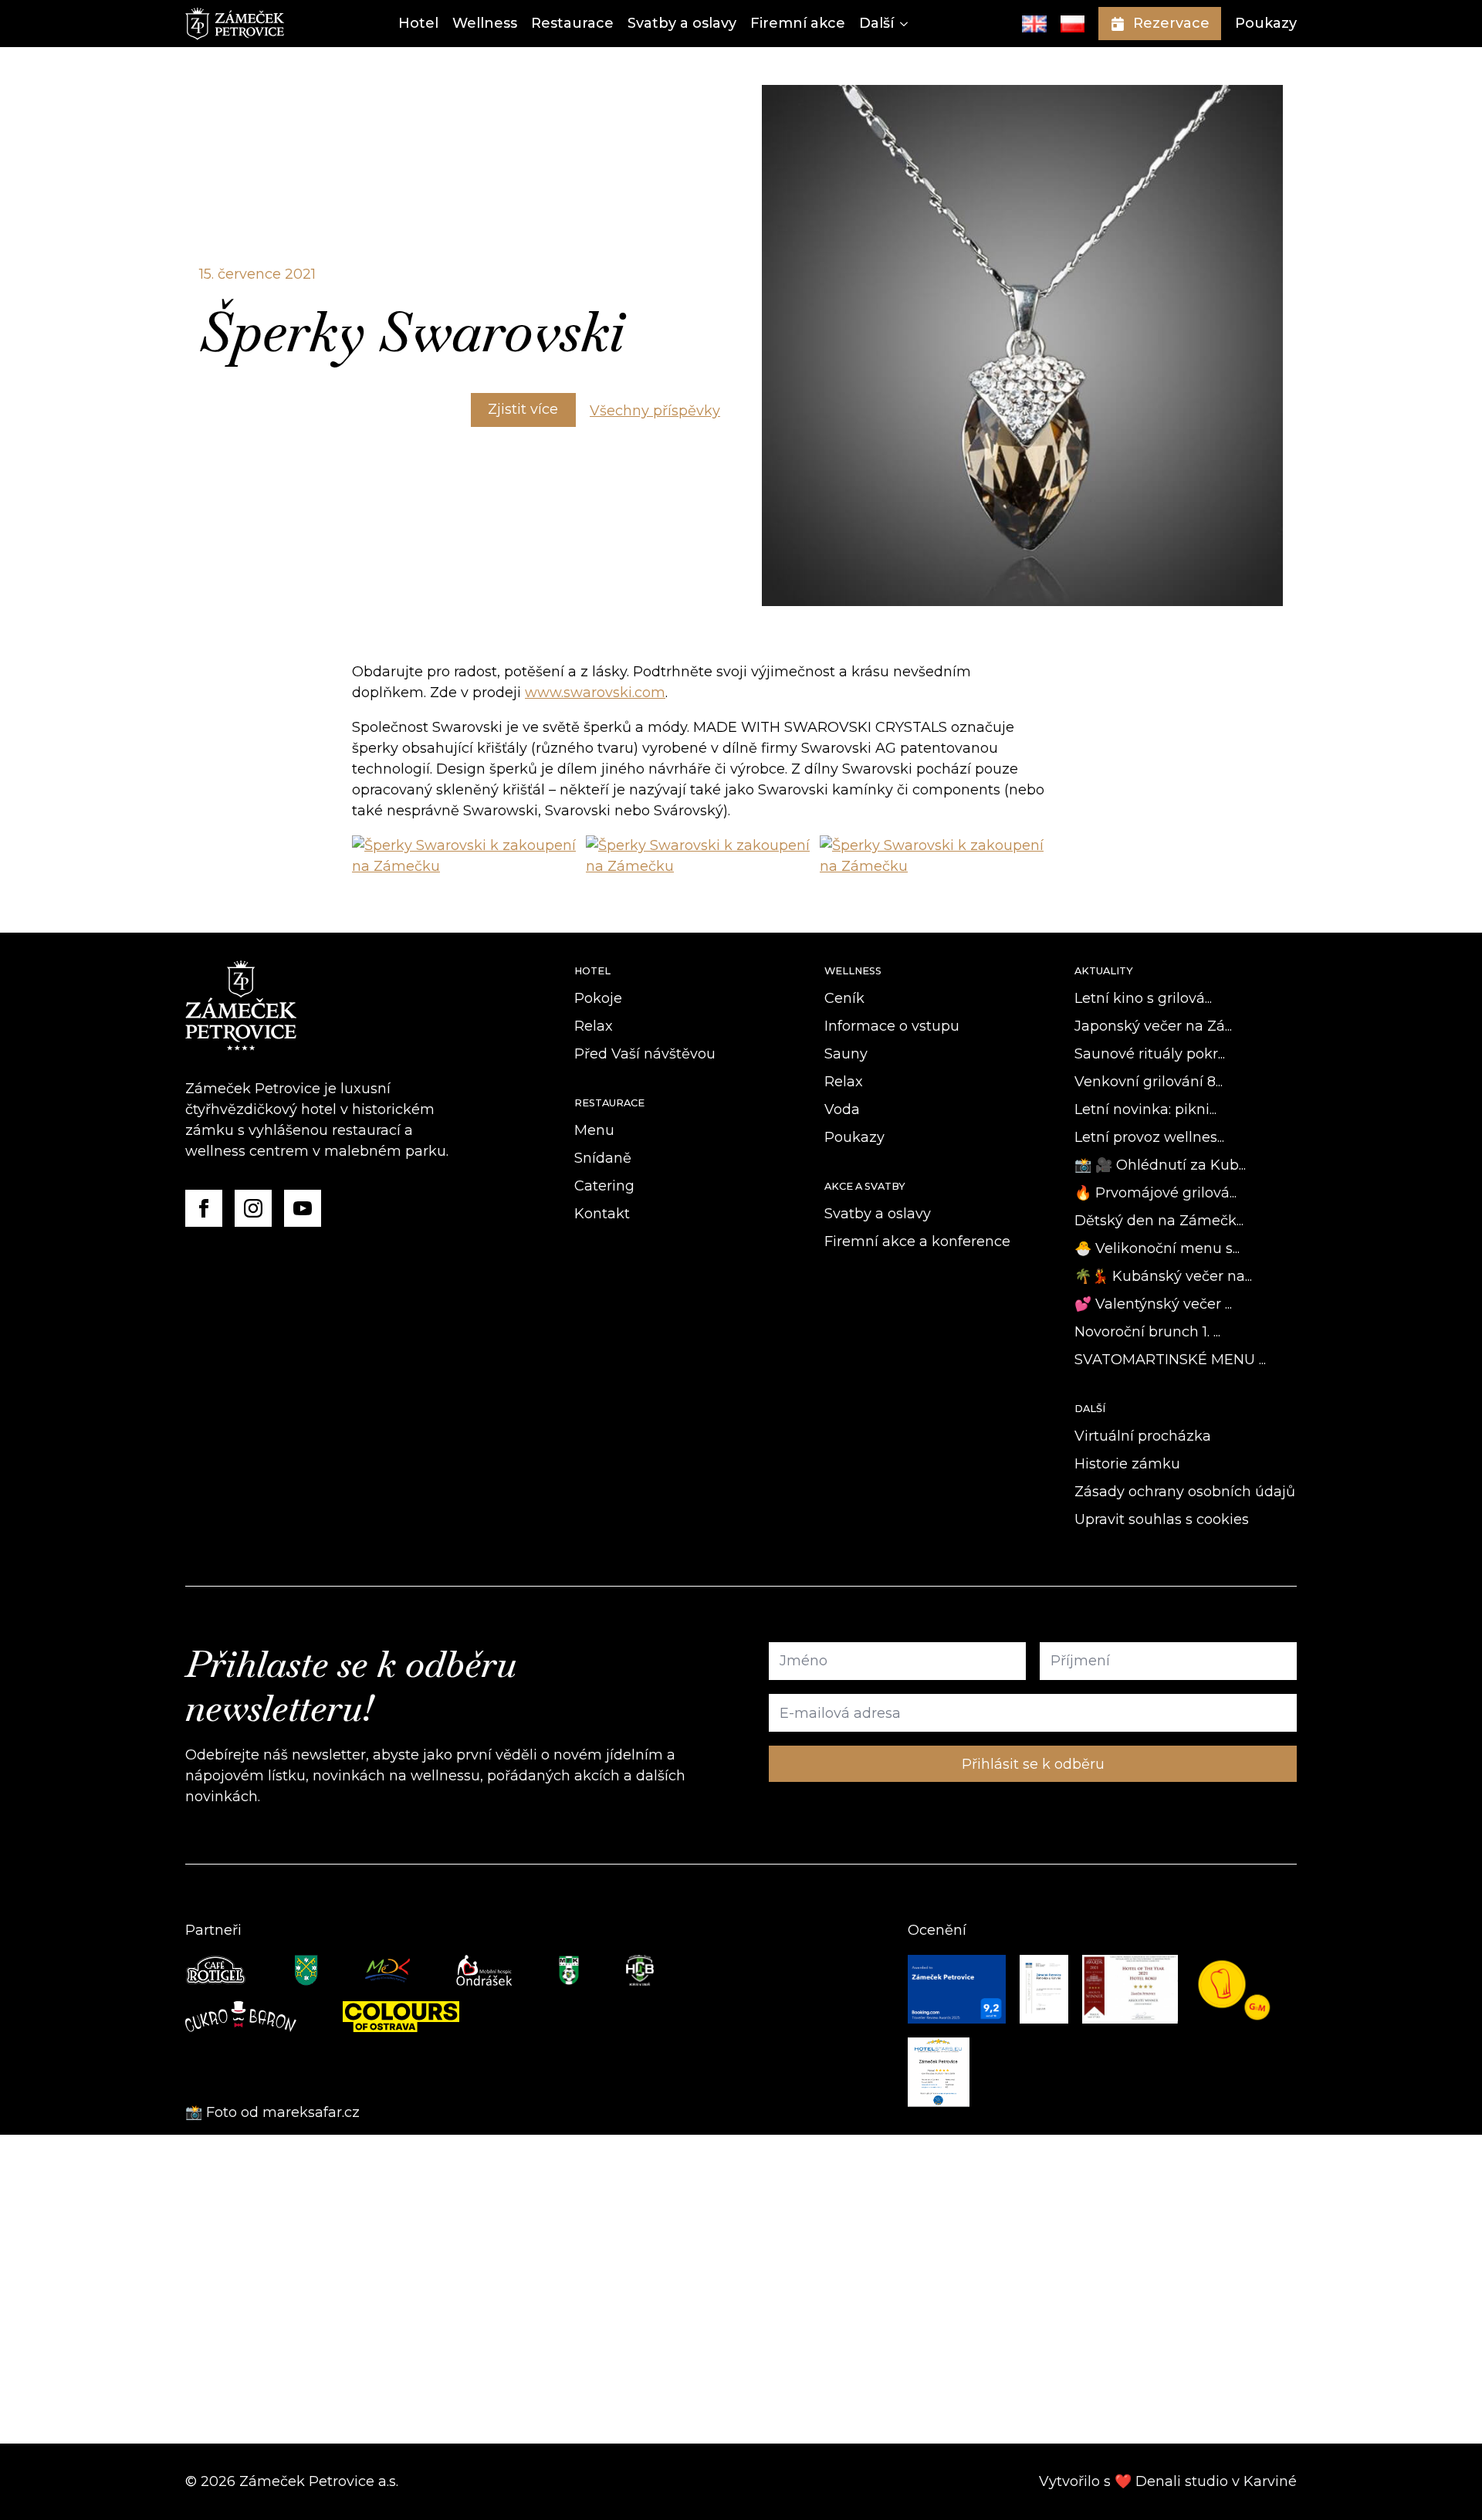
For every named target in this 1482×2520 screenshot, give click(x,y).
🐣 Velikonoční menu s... (1157, 1248)
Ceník (844, 998)
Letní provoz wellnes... (1149, 1137)
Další (876, 23)
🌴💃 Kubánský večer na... (1163, 1276)
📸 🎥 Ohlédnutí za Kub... (1160, 1165)
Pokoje (598, 998)
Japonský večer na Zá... (1153, 1026)
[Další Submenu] (901, 24)
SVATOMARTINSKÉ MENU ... (1170, 1360)
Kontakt (602, 1214)
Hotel (418, 23)
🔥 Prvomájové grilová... (1155, 1193)
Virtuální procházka (1143, 1436)
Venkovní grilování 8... (1149, 1082)
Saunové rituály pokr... (1150, 1054)
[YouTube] (303, 1208)
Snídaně (603, 1158)
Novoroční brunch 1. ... (1147, 1332)
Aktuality (1104, 971)
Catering (604, 1186)
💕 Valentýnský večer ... (1153, 1304)
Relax (594, 1026)
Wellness (485, 23)
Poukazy (1266, 23)
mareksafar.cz (313, 2112)
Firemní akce (798, 23)
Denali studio (1182, 2481)
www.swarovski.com (595, 693)
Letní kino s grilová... (1143, 998)
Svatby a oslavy (682, 23)
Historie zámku (1127, 1464)
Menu (594, 1130)
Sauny (846, 1054)
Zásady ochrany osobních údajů (1185, 1492)
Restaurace (572, 23)
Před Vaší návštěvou (645, 1054)
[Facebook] (204, 1208)
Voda (842, 1109)
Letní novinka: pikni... (1145, 1109)
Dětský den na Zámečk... (1159, 1221)
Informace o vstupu (892, 1026)
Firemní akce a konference (917, 1241)
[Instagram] (253, 1208)
